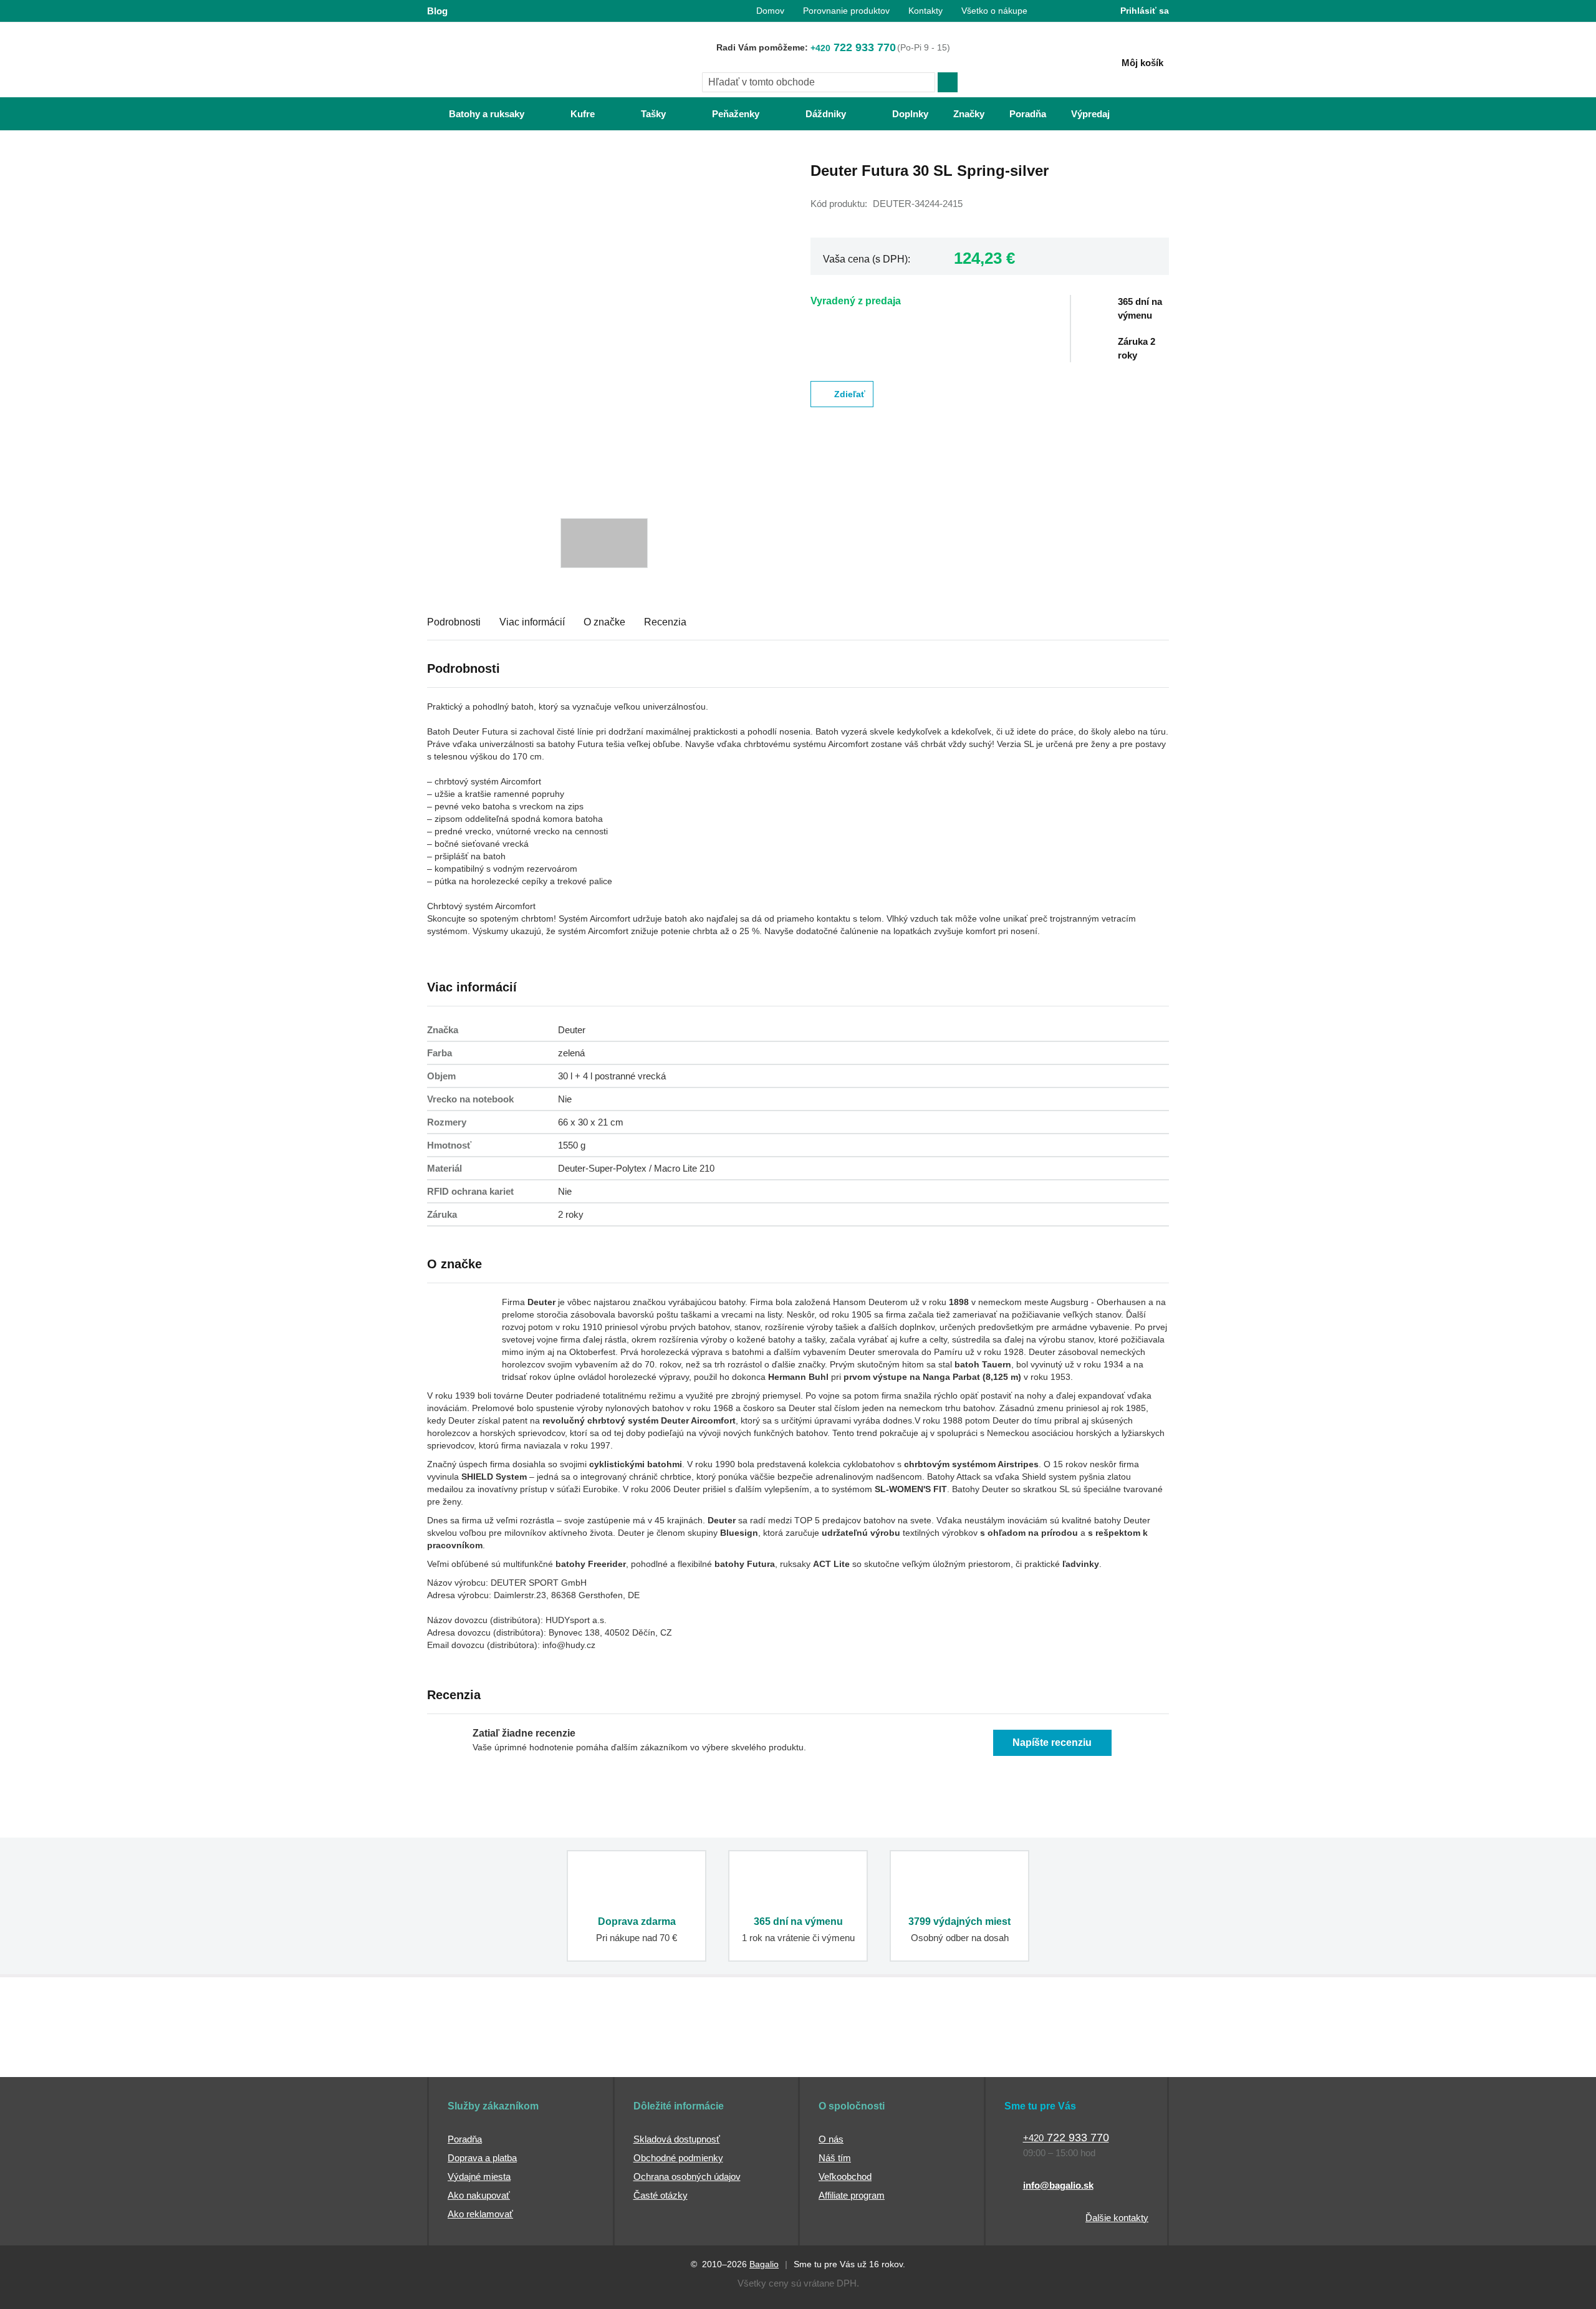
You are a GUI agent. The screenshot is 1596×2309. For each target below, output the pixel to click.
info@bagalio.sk (1058, 2185)
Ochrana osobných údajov (687, 2176)
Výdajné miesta (479, 2176)
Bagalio (764, 2264)
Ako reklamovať (480, 2214)
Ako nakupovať (479, 2195)
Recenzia (665, 622)
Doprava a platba (482, 2158)
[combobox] (819, 82)
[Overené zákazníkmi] (653, 2053)
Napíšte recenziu (1052, 1743)
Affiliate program (852, 2195)
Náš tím (835, 2158)
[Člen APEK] (469, 2053)
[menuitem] (474, 114)
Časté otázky (661, 2195)
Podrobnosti (454, 622)
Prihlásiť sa (1145, 11)
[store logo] (505, 60)
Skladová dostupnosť (677, 2139)
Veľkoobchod (845, 2176)
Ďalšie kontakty (1117, 2218)
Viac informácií (532, 622)
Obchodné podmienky (678, 2158)
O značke (604, 622)
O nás (831, 2139)
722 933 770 (853, 47)
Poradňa (465, 2139)
